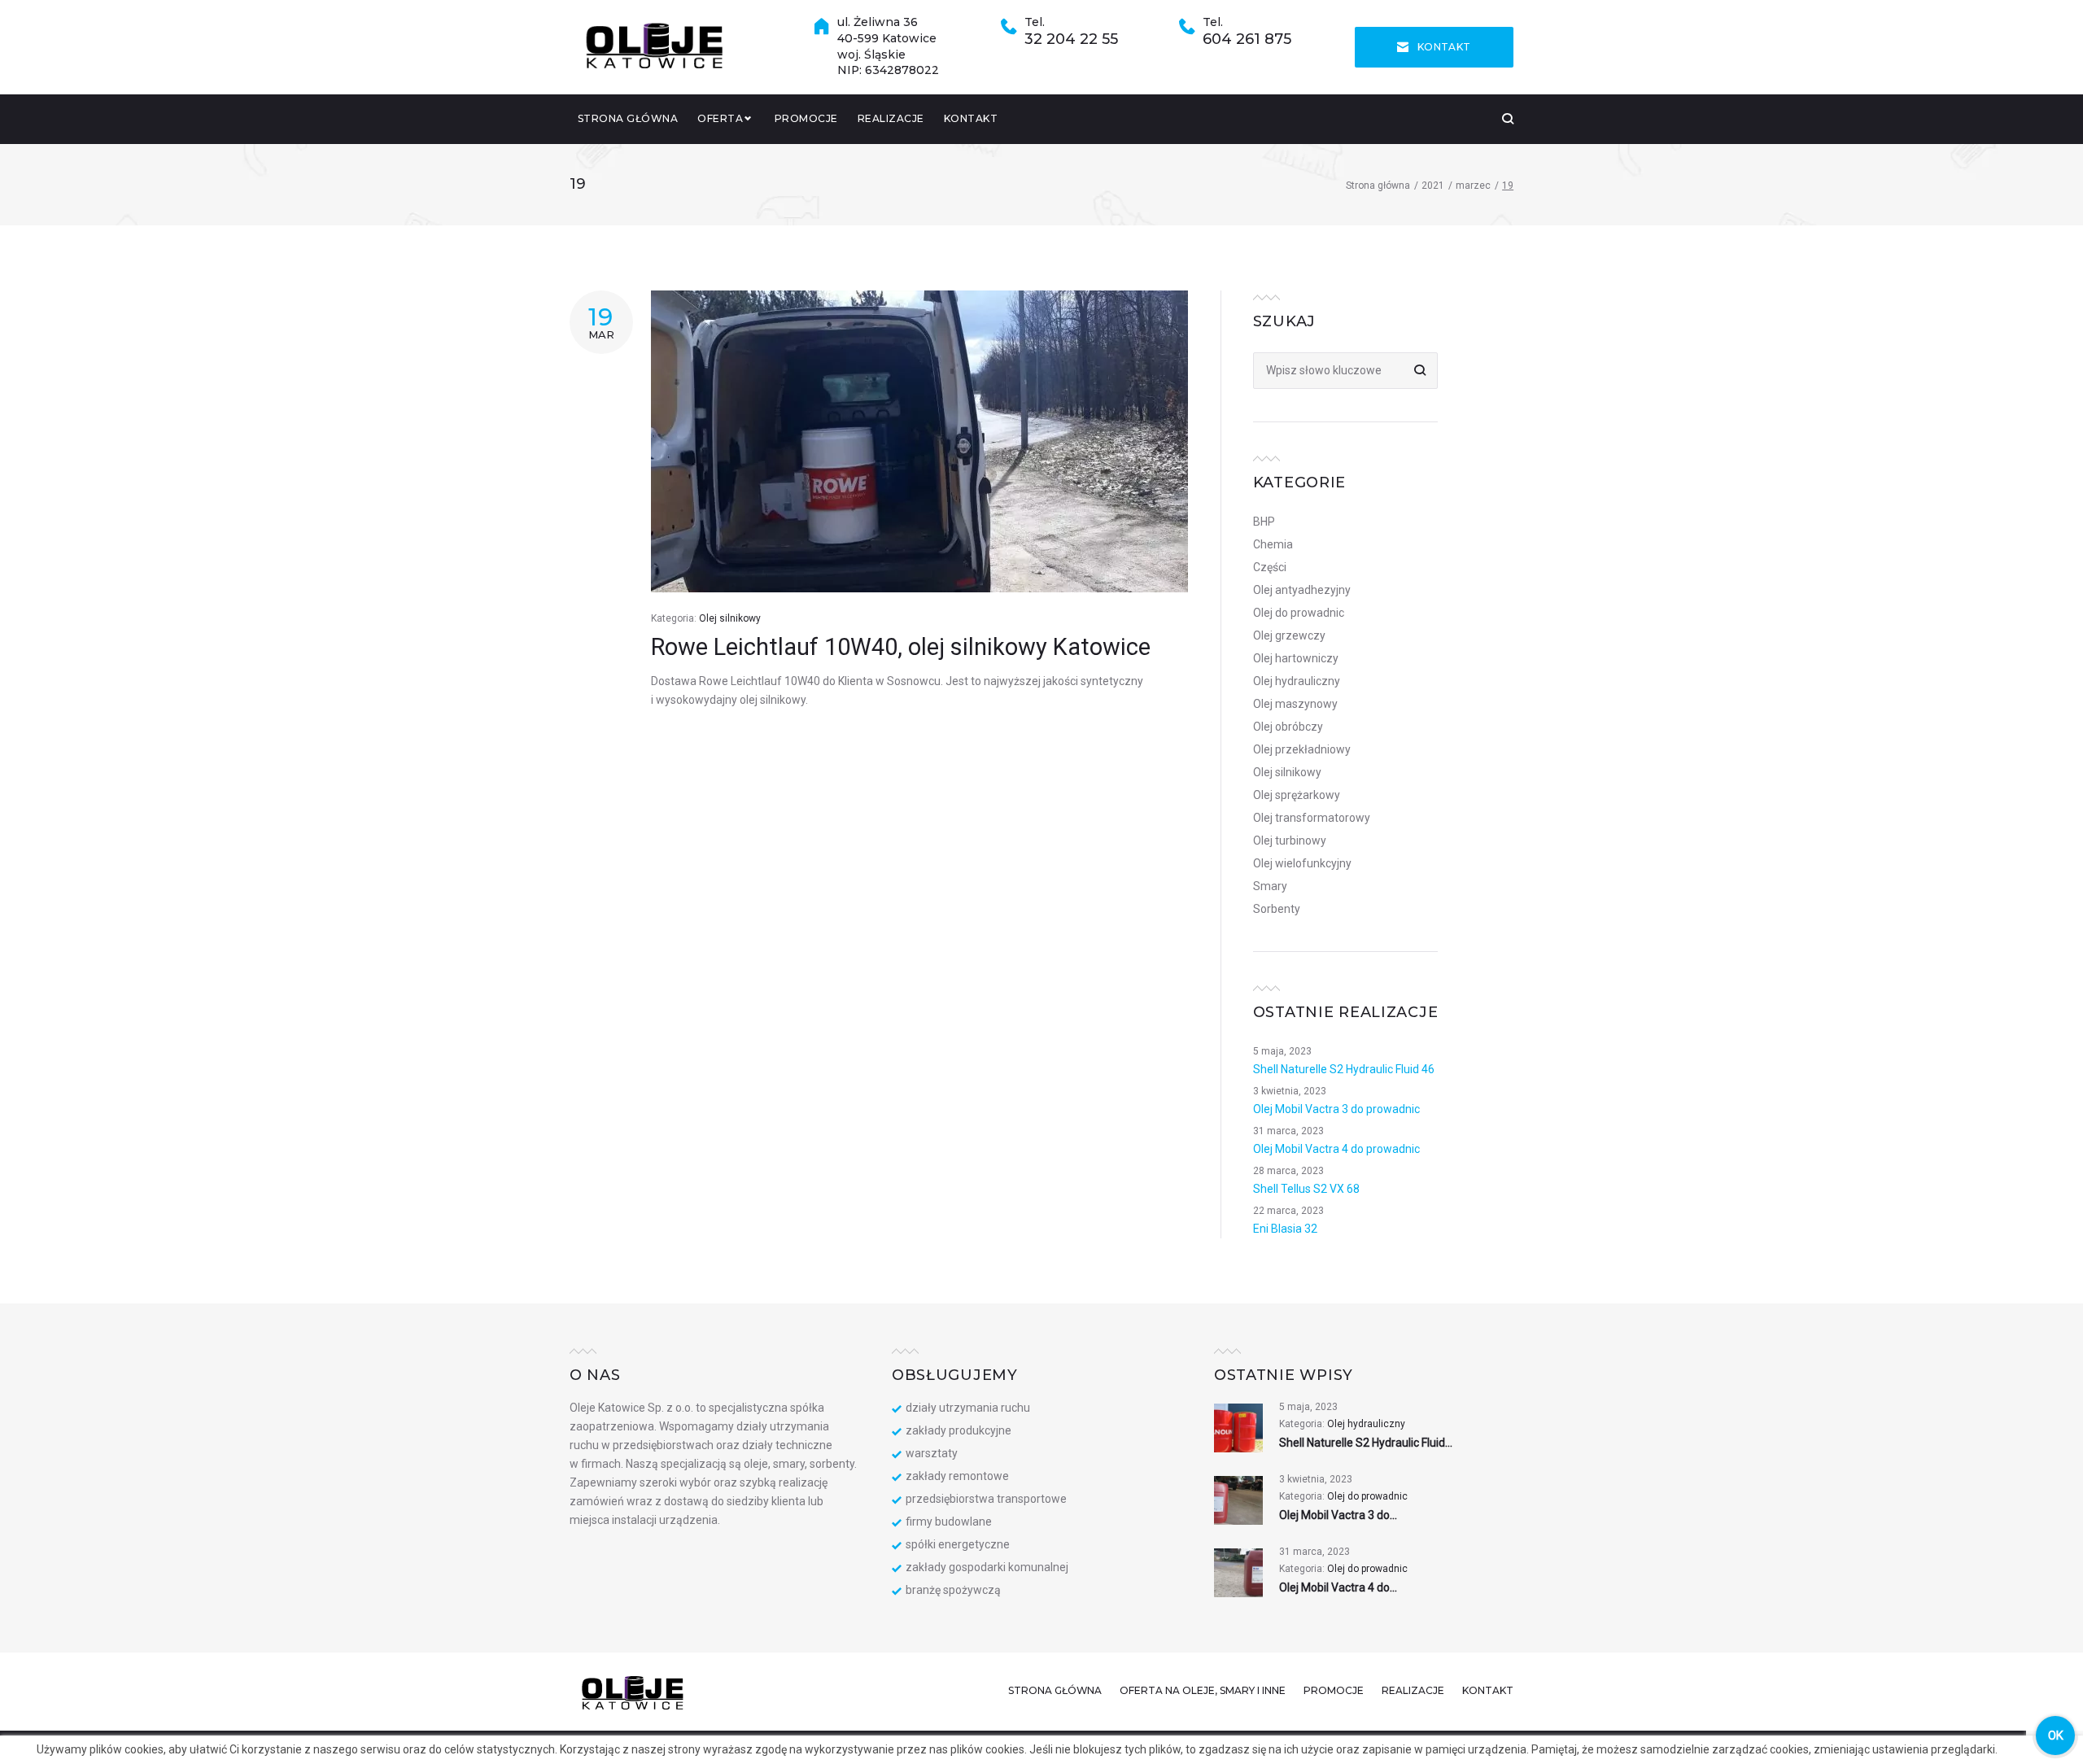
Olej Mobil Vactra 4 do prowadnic (1336, 1149)
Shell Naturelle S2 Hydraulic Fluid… (1366, 1443)
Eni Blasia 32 (1285, 1229)
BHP (1264, 522)
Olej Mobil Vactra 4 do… (1338, 1587)
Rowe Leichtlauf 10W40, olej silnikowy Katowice (901, 647)
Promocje (806, 118)
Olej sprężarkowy (1297, 795)
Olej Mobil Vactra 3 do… (1338, 1515)
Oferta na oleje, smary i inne (1203, 1690)
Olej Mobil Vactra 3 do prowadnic (1336, 1109)
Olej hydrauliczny (1297, 681)
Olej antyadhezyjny (1302, 590)
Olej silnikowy (730, 618)
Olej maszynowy (1295, 704)
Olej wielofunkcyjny (1302, 863)
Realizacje (891, 118)
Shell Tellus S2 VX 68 (1306, 1189)
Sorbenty (1277, 909)
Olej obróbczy (1288, 727)
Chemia (1273, 544)
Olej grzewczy (1289, 635)
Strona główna (628, 118)
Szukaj (1419, 371)
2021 (1433, 186)
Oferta (720, 118)
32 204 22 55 (1071, 39)
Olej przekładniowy (1302, 749)
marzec (1473, 186)
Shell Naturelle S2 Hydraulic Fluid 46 (1344, 1069)
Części (1270, 567)
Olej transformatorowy (1312, 818)
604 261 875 (1247, 39)
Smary (1270, 886)
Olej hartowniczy (1296, 658)
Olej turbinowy (1290, 841)
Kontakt (1444, 47)
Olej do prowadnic (1299, 613)
